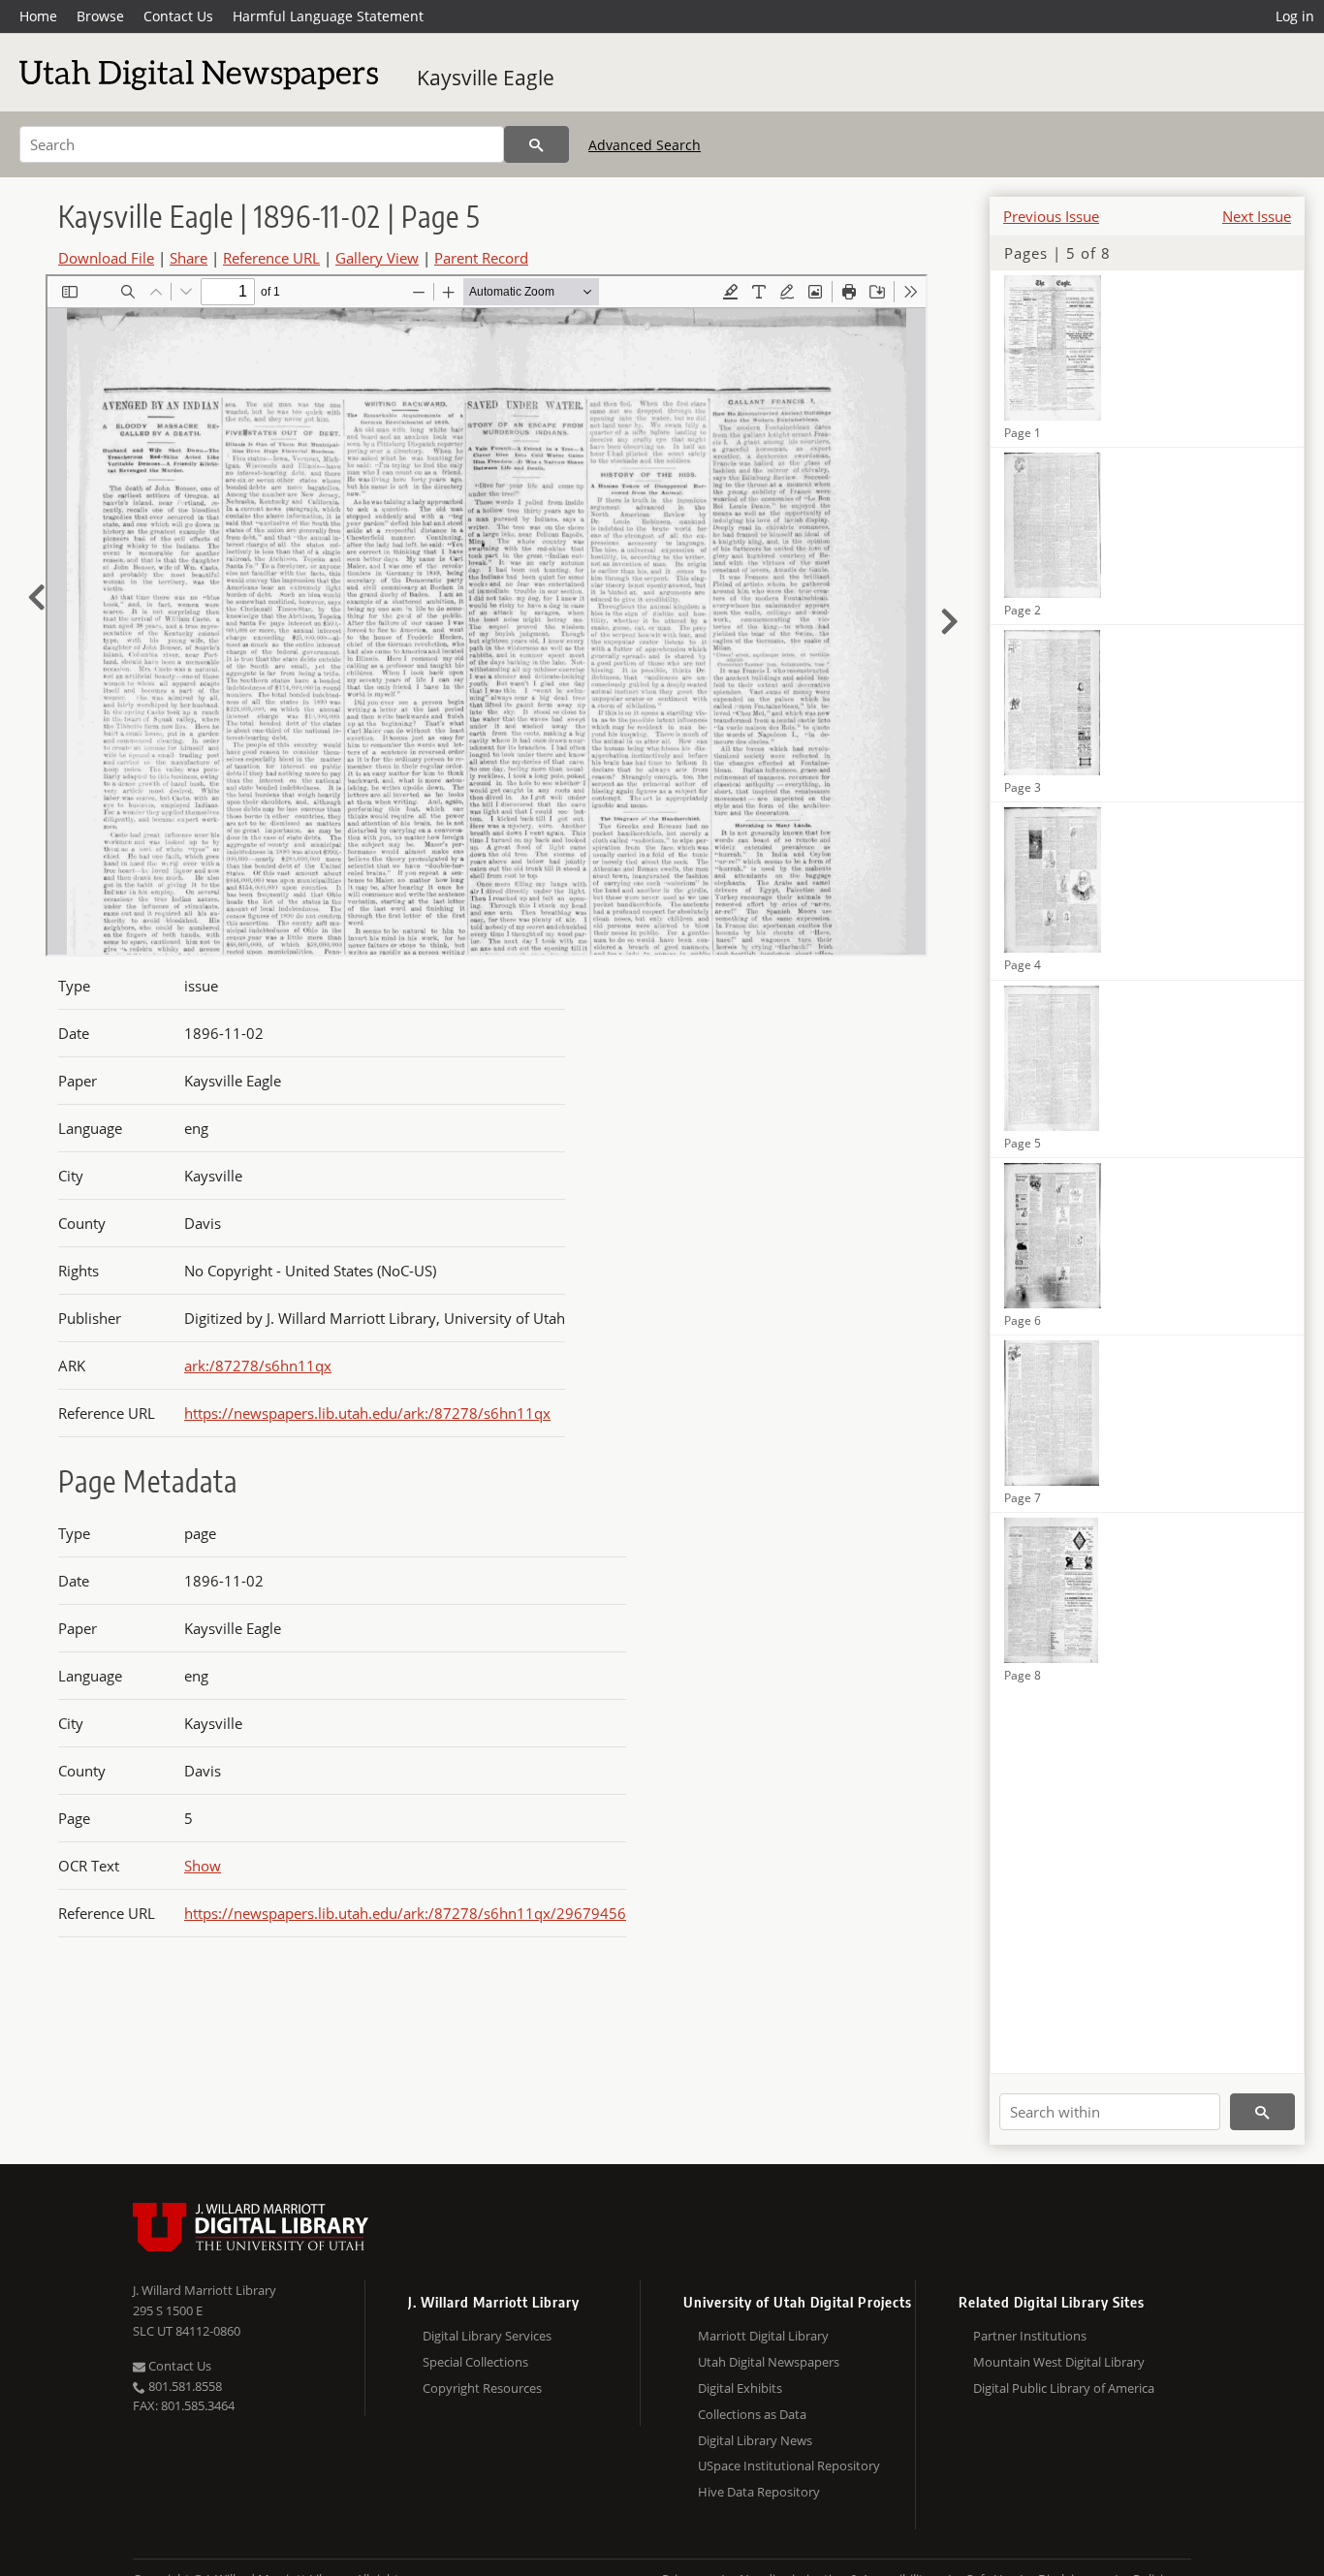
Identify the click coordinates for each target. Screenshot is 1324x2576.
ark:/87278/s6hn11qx (258, 1366)
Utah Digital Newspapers (769, 2362)
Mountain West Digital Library (1059, 2362)
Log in (1295, 16)
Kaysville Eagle (486, 78)
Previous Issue (1051, 216)
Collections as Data (752, 2414)
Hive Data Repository (759, 2492)
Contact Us (178, 16)
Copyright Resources (482, 2388)
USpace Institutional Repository (789, 2466)
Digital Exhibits (740, 2388)
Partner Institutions (1030, 2336)
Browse (100, 16)
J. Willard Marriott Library (205, 2290)
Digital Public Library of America (1064, 2388)
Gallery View (377, 258)
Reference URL (271, 258)
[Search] (536, 144)
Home (38, 16)
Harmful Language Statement (328, 16)
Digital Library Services (487, 2336)
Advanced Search (645, 145)
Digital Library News (755, 2440)
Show (203, 1866)
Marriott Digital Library (763, 2336)
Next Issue (1257, 216)
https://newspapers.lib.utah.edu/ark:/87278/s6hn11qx (367, 1413)
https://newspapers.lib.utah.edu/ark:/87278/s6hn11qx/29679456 (405, 1913)
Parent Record (481, 258)
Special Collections (475, 2362)
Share (189, 258)
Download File (106, 258)
